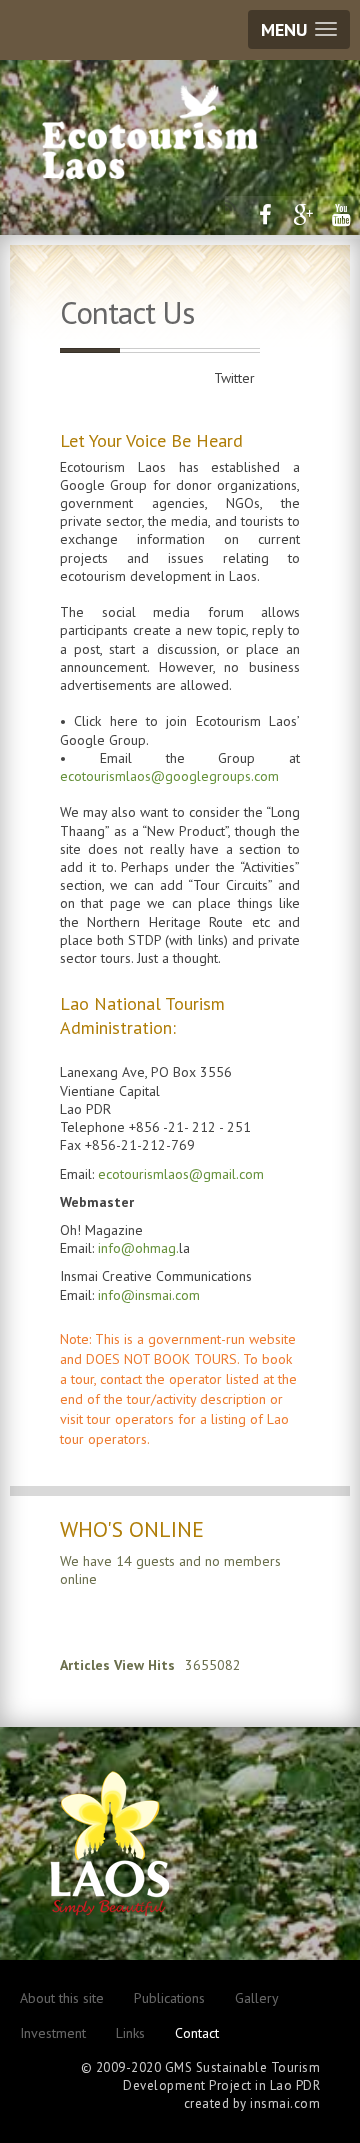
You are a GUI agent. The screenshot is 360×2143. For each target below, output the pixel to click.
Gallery (257, 1998)
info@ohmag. (138, 1248)
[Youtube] (341, 215)
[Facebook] (265, 215)
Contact (197, 2033)
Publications (169, 1998)
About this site (62, 1998)
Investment (53, 2033)
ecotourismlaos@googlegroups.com (169, 776)
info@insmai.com (149, 1295)
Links (130, 2033)
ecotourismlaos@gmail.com (181, 1174)
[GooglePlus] (303, 215)
